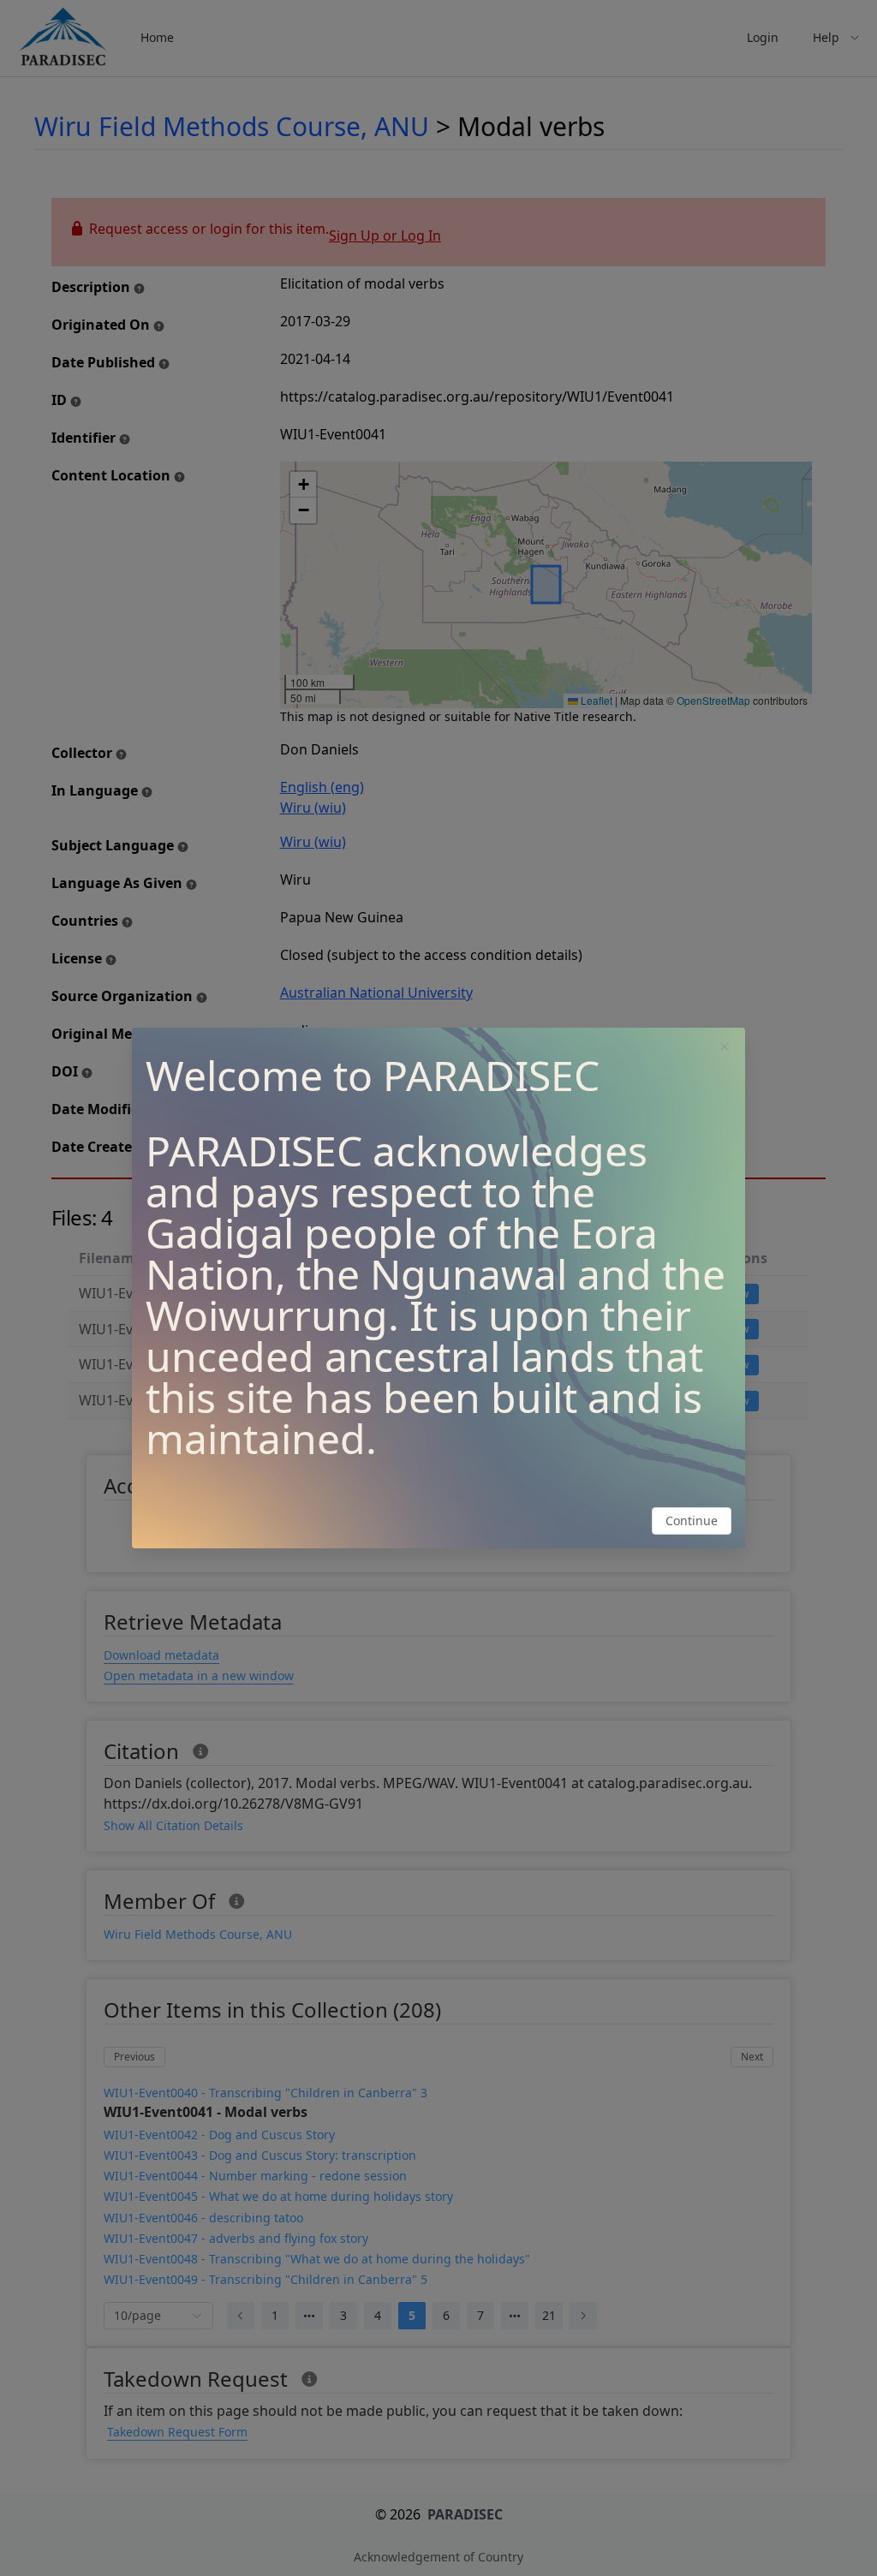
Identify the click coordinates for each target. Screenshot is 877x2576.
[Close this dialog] (725, 1048)
